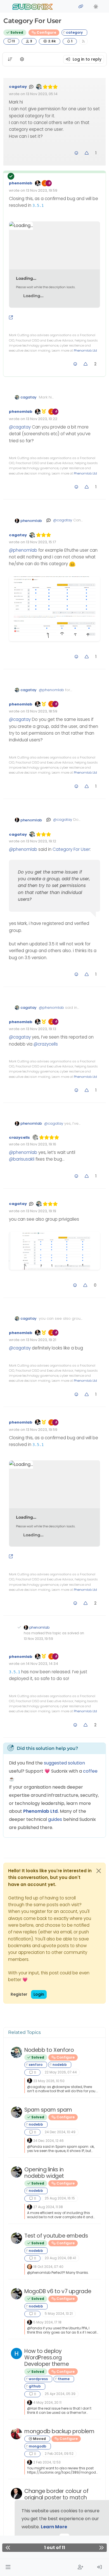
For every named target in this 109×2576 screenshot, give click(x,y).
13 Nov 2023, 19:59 (42, 190)
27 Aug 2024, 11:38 (48, 2207)
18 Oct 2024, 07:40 (48, 2267)
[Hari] (16, 2353)
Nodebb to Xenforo (49, 2050)
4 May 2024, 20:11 (47, 2402)
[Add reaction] (76, 153)
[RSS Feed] (83, 41)
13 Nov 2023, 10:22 (42, 419)
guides (55, 1819)
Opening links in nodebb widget (44, 2173)
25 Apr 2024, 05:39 (60, 2394)
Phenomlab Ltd (85, 350)
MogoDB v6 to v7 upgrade (58, 2291)
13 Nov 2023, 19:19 (41, 1211)
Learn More (54, 2527)
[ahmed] (16, 2434)
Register (19, 1994)
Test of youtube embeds (56, 2236)
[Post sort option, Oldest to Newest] (10, 59)
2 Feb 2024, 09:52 (59, 2454)
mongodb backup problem (59, 2431)
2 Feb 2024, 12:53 (47, 2462)
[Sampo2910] (30, 2266)
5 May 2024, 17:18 (47, 2322)
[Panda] (16, 2112)
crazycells (19, 1137)
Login (39, 1994)
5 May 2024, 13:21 (59, 2313)
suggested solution (64, 1763)
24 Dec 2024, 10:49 (60, 2132)
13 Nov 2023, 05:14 (42, 94)
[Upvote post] (87, 153)
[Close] (99, 1871)
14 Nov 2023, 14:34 (42, 1664)
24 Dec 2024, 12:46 (48, 2141)
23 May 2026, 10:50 (49, 2081)
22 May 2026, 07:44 (61, 2072)
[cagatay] (16, 2052)
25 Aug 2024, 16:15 (60, 2198)
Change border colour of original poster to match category (56, 2498)
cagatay (18, 87)
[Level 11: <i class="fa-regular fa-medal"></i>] (44, 411)
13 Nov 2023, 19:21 (41, 1340)
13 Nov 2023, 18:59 (42, 711)
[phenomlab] (30, 2081)
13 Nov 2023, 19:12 (41, 841)
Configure (46, 32)
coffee (90, 1771)
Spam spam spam (48, 2110)
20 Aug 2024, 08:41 (60, 2258)
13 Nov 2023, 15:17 (41, 542)
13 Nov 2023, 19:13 (41, 1029)
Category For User (71, 849)
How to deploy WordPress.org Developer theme (47, 2358)
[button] (8, 2567)
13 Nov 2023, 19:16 (41, 1144)
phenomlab (21, 183)
